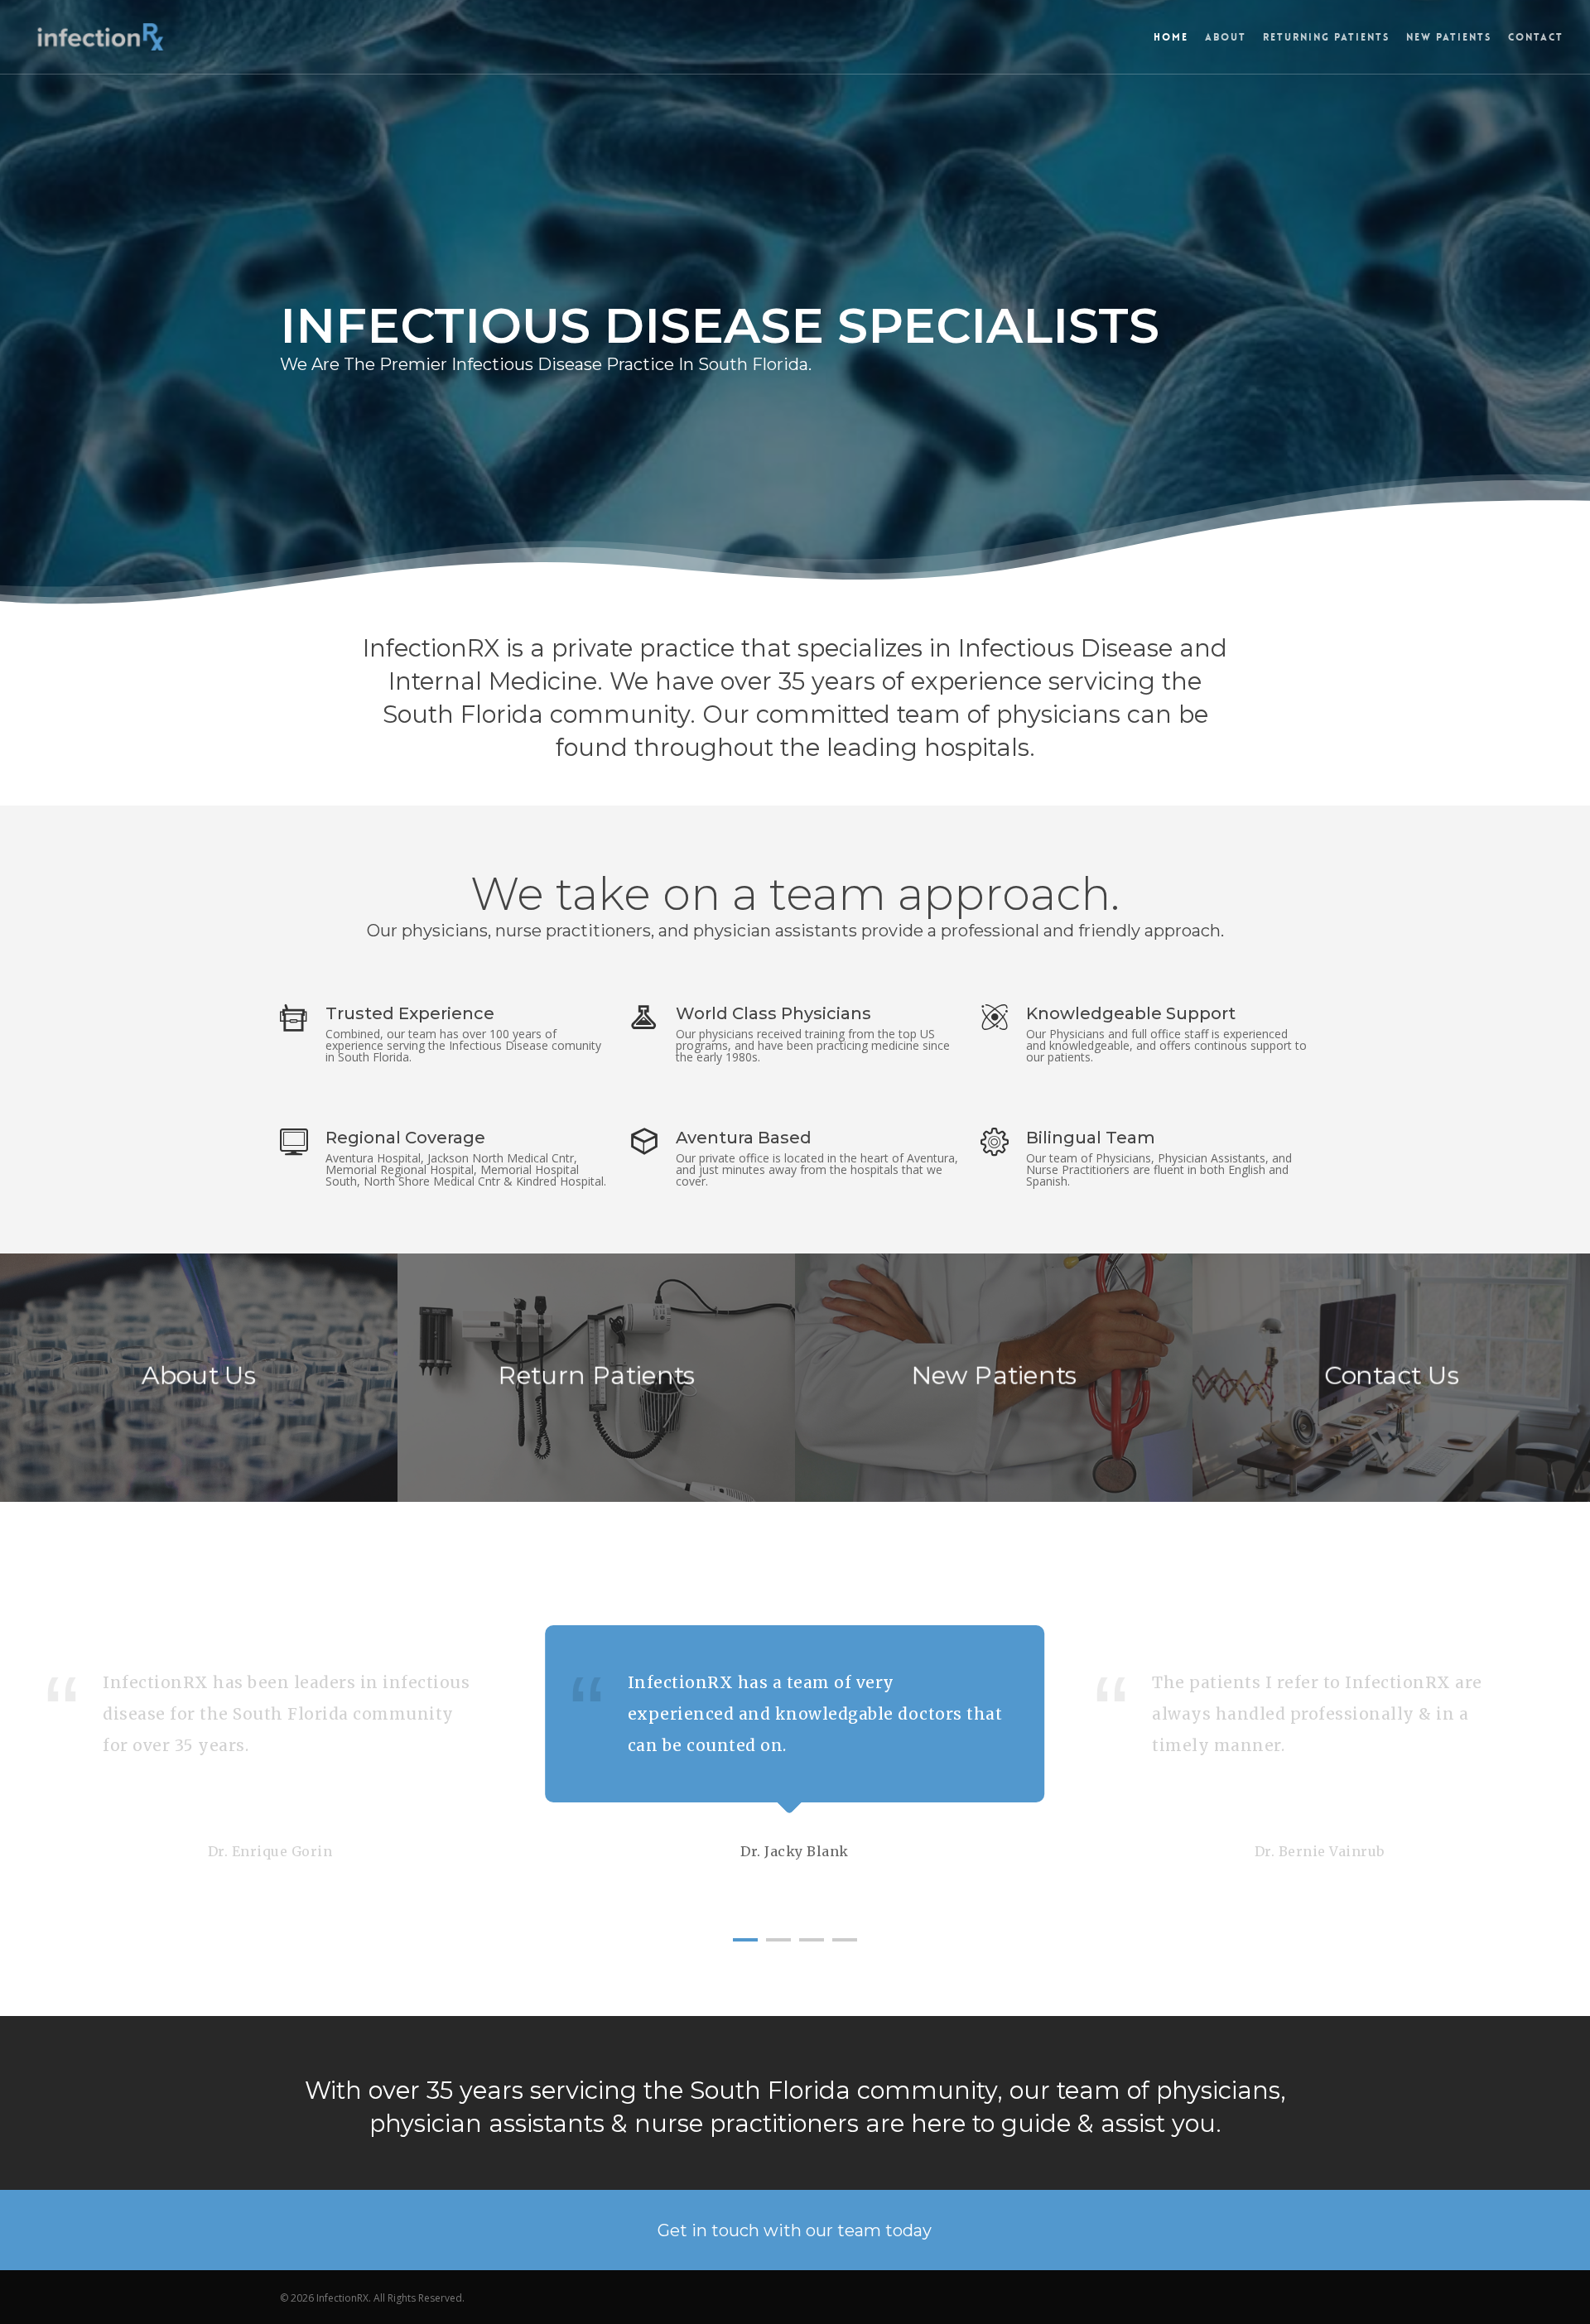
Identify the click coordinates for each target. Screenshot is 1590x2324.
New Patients (1449, 37)
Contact (1536, 37)
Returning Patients (1326, 37)
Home (1171, 37)
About (1226, 37)
